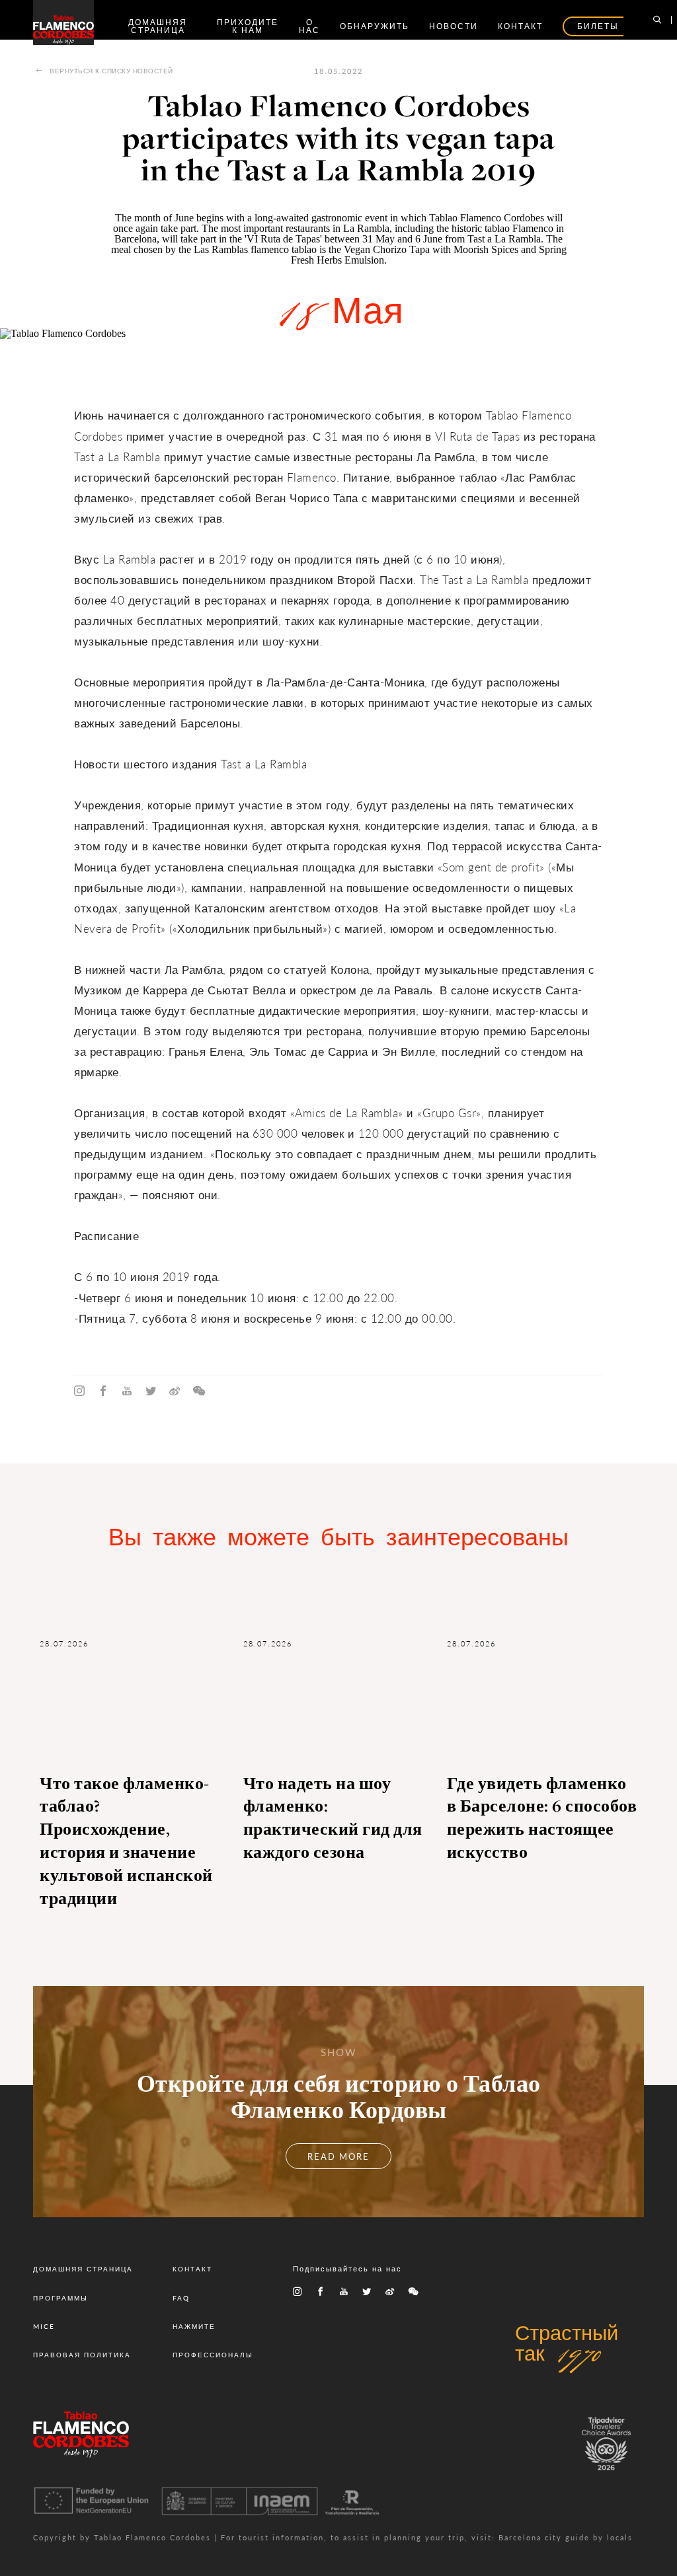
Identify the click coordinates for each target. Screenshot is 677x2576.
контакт (520, 26)
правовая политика (82, 2355)
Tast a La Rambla (503, 239)
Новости (454, 26)
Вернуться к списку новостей (111, 71)
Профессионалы (213, 2355)
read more (338, 2156)
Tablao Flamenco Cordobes (488, 218)
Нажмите (194, 2326)
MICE (44, 2326)
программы (60, 2298)
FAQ (181, 2298)
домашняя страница (158, 26)
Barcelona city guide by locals (566, 2537)
